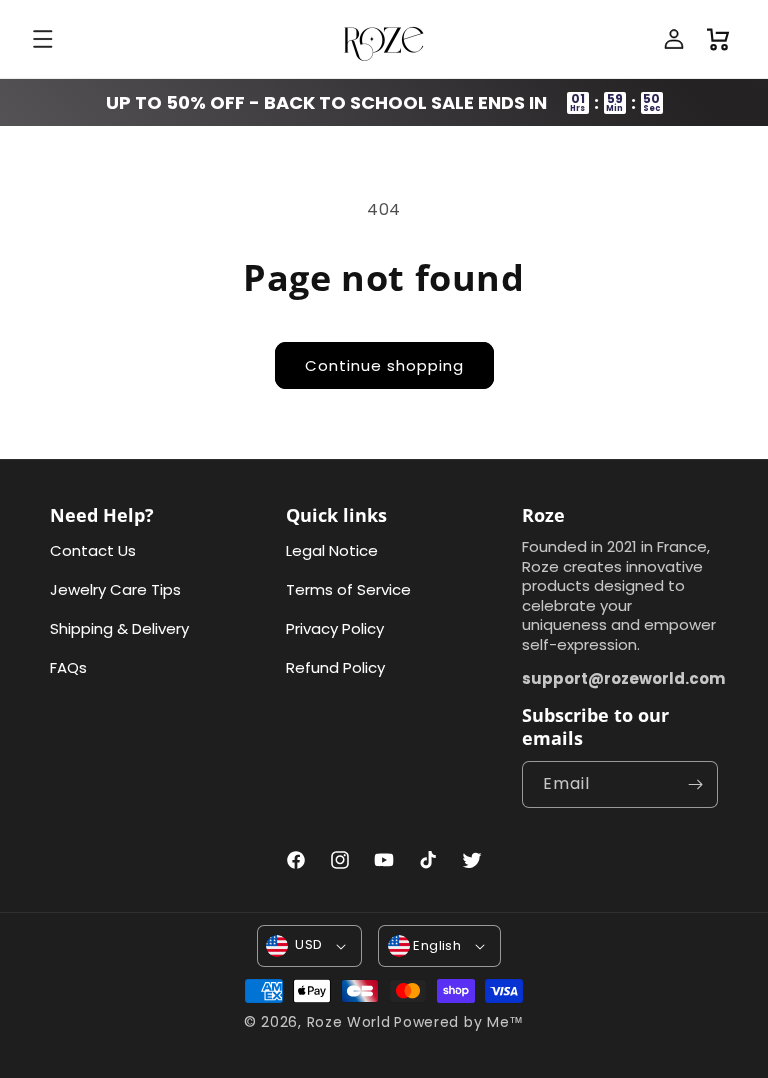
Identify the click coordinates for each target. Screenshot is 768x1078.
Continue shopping (384, 365)
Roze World (349, 1022)
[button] (45, 39)
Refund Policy (335, 667)
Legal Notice (332, 550)
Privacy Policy (335, 628)
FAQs (68, 667)
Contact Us (93, 550)
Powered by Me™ (459, 1022)
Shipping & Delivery (119, 628)
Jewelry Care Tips (115, 589)
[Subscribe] (695, 784)
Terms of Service (348, 589)
